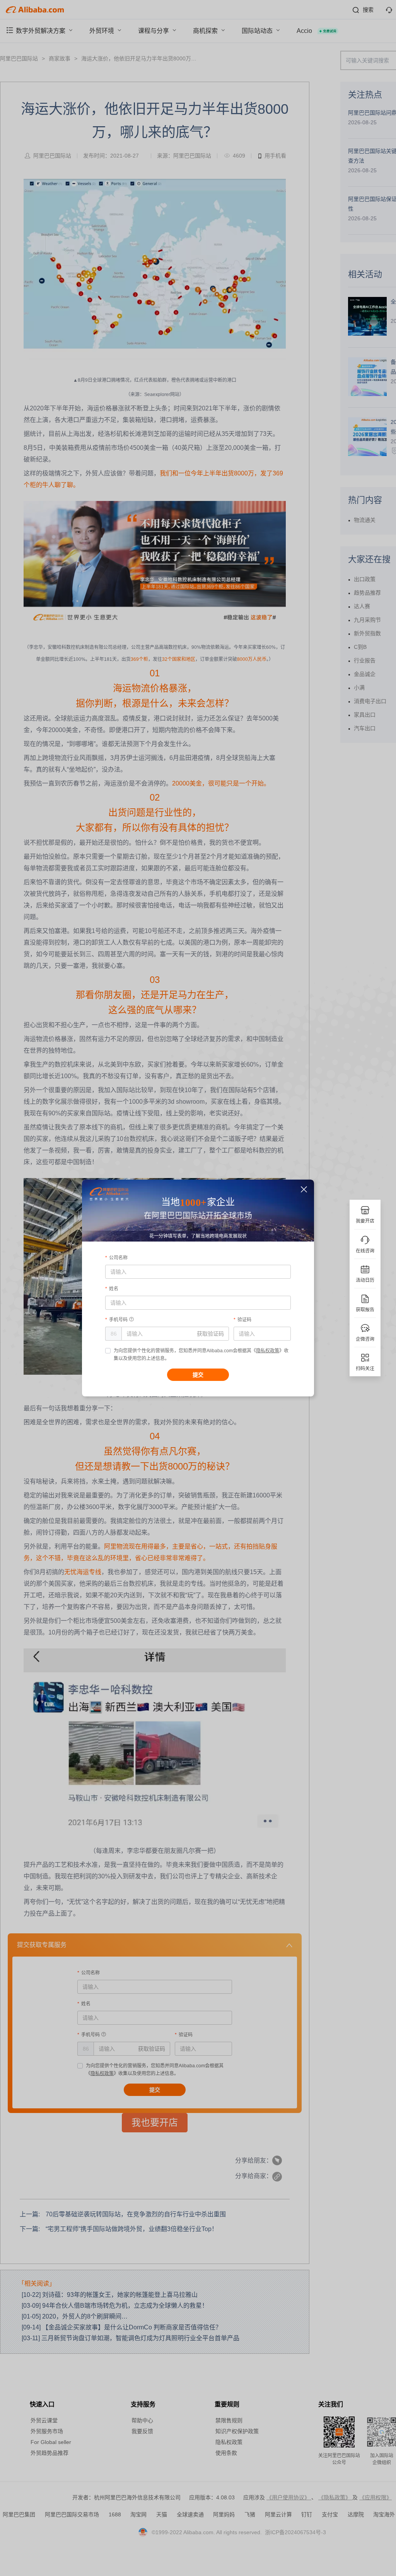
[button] (304, 1190)
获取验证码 (210, 1334)
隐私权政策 (268, 1351)
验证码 (244, 1320)
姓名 (114, 1289)
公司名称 (118, 1258)
